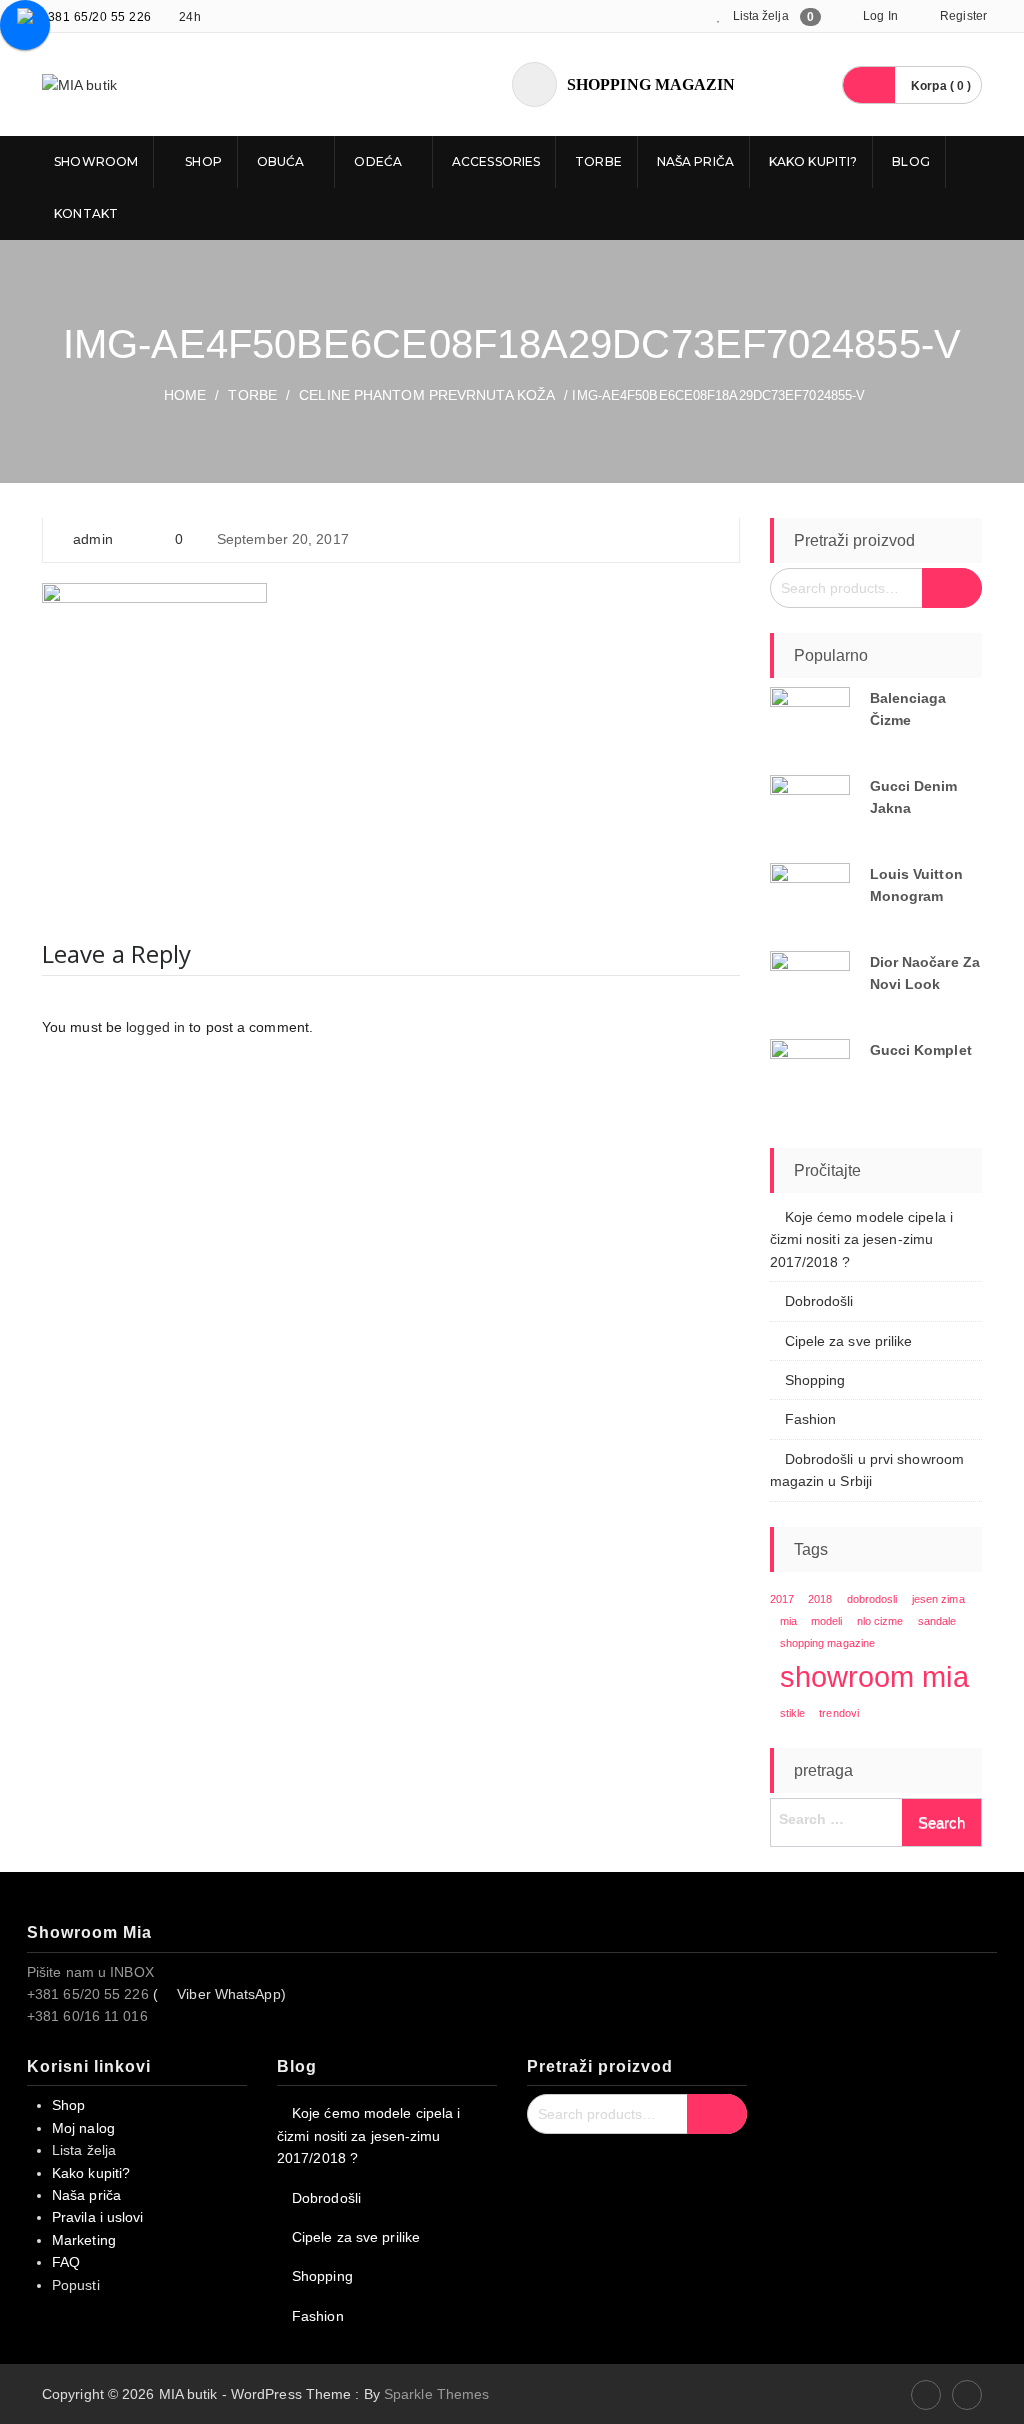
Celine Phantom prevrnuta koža (427, 395)
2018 (820, 1599)
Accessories (496, 161)
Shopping (815, 1380)
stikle (793, 1713)
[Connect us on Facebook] (926, 2395)
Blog (910, 161)
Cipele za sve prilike (849, 1341)
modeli (827, 1621)
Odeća (378, 161)
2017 (782, 1599)
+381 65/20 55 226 (96, 17)
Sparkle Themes (436, 2394)
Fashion (811, 1419)
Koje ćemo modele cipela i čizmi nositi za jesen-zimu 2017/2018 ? (862, 1239)
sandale (937, 1621)
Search (952, 588)
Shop (202, 161)
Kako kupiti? (813, 161)
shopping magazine (828, 1643)
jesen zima (938, 1599)
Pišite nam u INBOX (90, 1972)
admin (93, 539)
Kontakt (84, 213)
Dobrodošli (819, 1301)
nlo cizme (880, 1621)
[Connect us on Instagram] (967, 2395)
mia (788, 1621)
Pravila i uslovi (98, 2217)
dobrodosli (872, 1599)
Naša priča (695, 161)
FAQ (66, 2262)
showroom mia (874, 1676)
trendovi (839, 1713)
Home (185, 395)
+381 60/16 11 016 (87, 2016)
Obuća (281, 161)
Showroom (94, 161)
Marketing (84, 2240)
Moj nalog (83, 2128)
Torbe (598, 161)
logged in (155, 1027)
